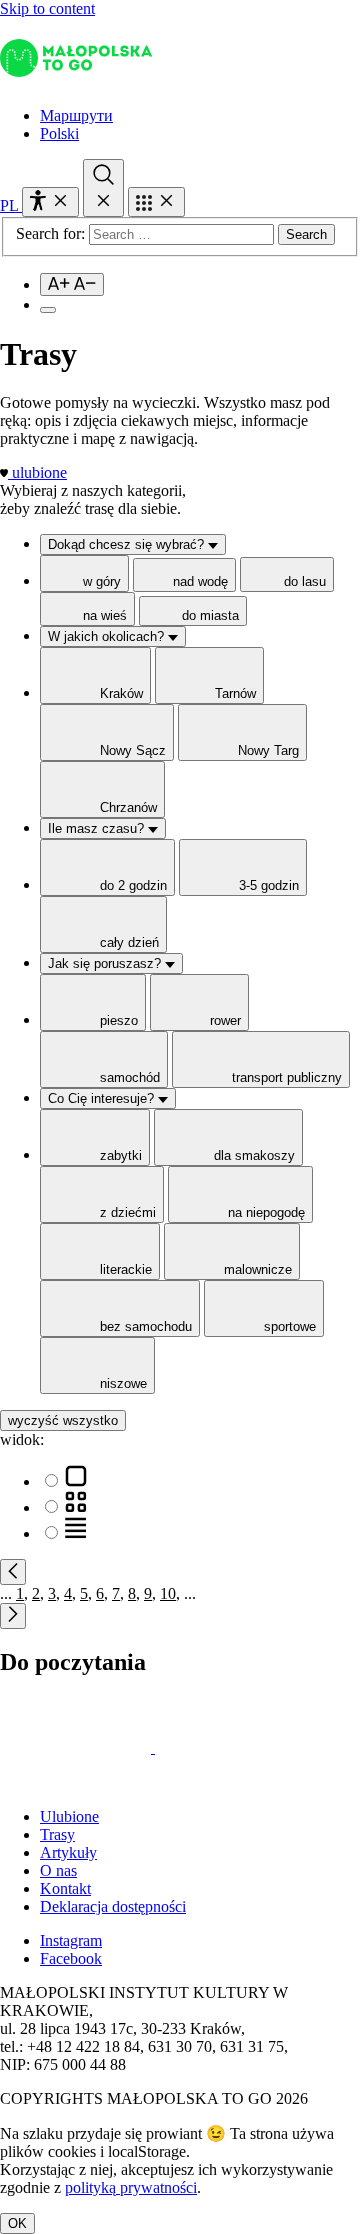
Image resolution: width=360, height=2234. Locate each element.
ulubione (39, 472)
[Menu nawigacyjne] (156, 202)
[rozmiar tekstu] (72, 284)
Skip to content (47, 8)
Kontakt (65, 1888)
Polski (59, 133)
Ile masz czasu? (98, 828)
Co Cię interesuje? (103, 1098)
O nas (58, 1870)
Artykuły (68, 1852)
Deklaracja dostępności (113, 1906)
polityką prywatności (131, 2187)
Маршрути (76, 115)
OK (17, 2223)
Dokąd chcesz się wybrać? (128, 544)
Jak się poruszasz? (106, 963)
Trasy (57, 1834)
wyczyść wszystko (63, 1420)
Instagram (71, 1940)
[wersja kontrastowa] (48, 310)
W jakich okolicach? (108, 636)
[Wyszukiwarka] (103, 188)
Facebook (71, 1958)
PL (11, 205)
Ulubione (69, 1816)
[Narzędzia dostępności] (50, 202)
